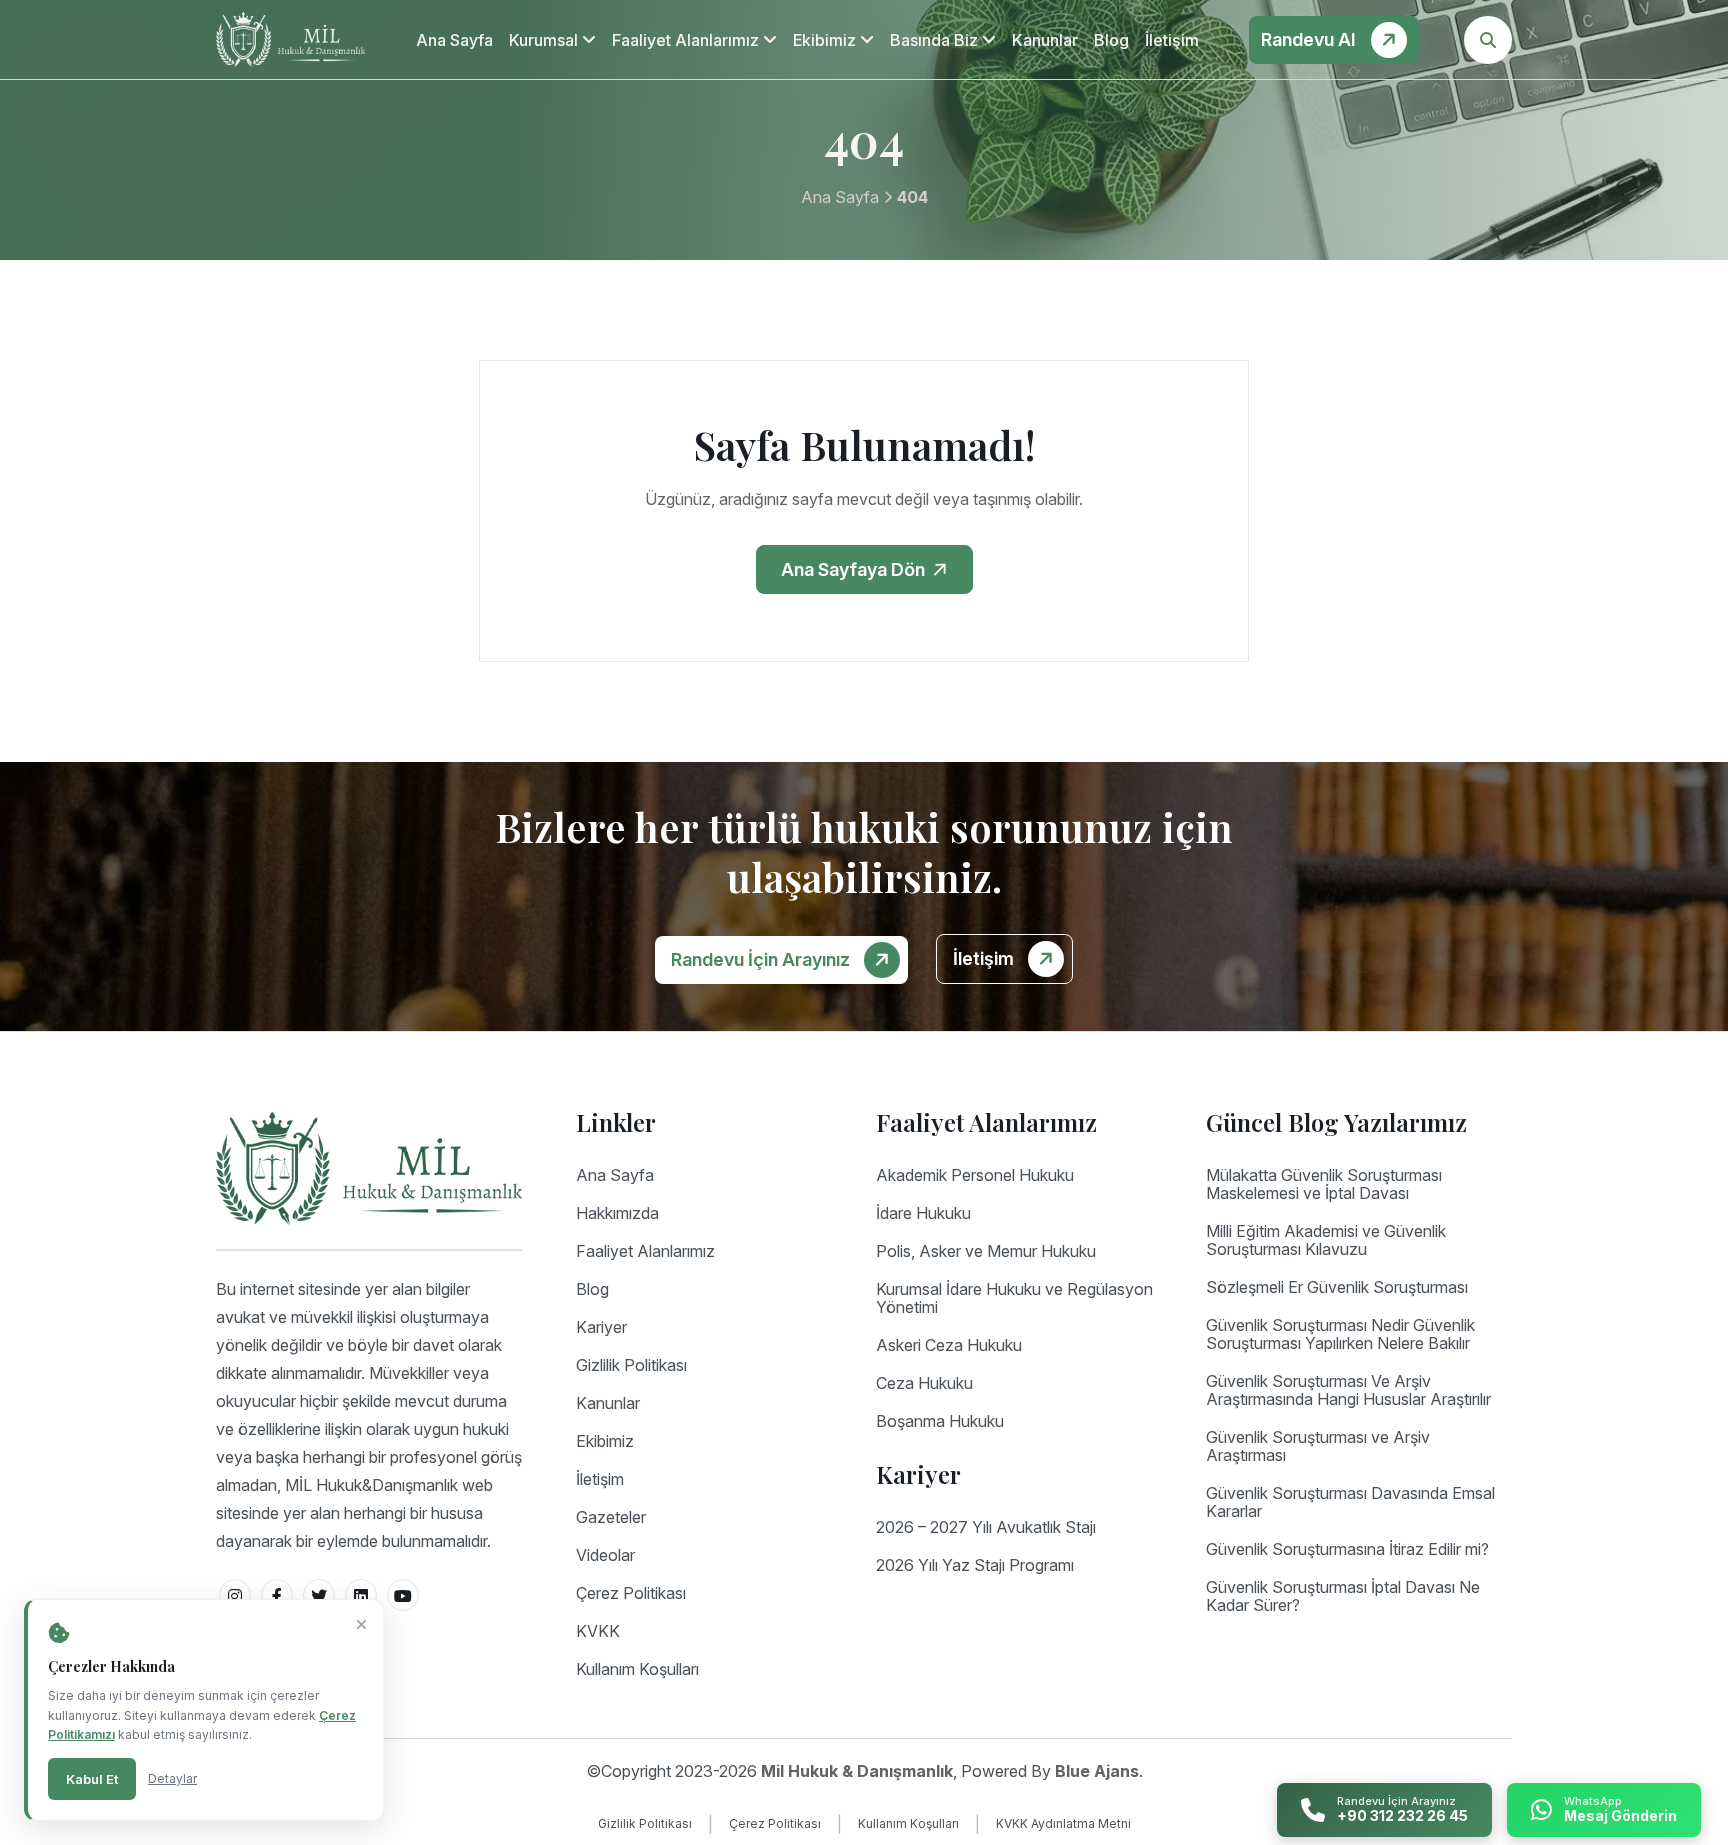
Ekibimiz (826, 40)
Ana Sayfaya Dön (855, 569)
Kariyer (601, 1327)
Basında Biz (936, 40)
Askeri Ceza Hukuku (949, 1345)
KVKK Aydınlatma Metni (1063, 1823)
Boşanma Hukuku (940, 1421)
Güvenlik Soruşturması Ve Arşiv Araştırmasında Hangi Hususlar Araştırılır (1348, 1390)
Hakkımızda (617, 1213)
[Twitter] (319, 1595)
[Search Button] (1488, 40)
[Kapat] (361, 1625)
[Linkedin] (361, 1595)
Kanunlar (1045, 40)
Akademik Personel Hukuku (975, 1175)
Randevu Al (1310, 39)
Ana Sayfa (454, 40)
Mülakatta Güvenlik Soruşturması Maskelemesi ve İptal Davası (1324, 1184)
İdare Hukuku (923, 1213)
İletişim (1172, 40)
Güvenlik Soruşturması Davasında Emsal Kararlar (1350, 1502)
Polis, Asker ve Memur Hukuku (986, 1251)
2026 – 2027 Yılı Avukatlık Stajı (986, 1527)
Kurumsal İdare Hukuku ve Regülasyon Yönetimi (1014, 1298)
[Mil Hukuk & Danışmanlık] (290, 39)
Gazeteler (611, 1517)
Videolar (605, 1555)
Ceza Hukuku (924, 1383)
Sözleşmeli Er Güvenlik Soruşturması (1337, 1287)
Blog (1111, 40)
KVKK (598, 1631)
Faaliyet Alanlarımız (687, 40)
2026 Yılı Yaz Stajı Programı (975, 1565)
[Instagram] (235, 1595)
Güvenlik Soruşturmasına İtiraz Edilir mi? (1347, 1549)
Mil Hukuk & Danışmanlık (857, 1771)
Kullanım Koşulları (637, 1669)
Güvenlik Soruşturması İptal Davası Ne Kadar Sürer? (1343, 1596)
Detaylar (172, 1778)
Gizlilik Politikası (631, 1365)
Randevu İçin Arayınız (762, 959)
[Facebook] (277, 1595)
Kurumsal (545, 40)
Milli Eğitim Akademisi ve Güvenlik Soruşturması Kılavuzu (1326, 1240)
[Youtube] (403, 1595)
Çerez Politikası (631, 1593)
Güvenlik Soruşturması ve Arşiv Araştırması (1318, 1446)
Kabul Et (92, 1779)
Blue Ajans (1097, 1771)
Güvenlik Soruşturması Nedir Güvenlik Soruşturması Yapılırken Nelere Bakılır (1340, 1334)
